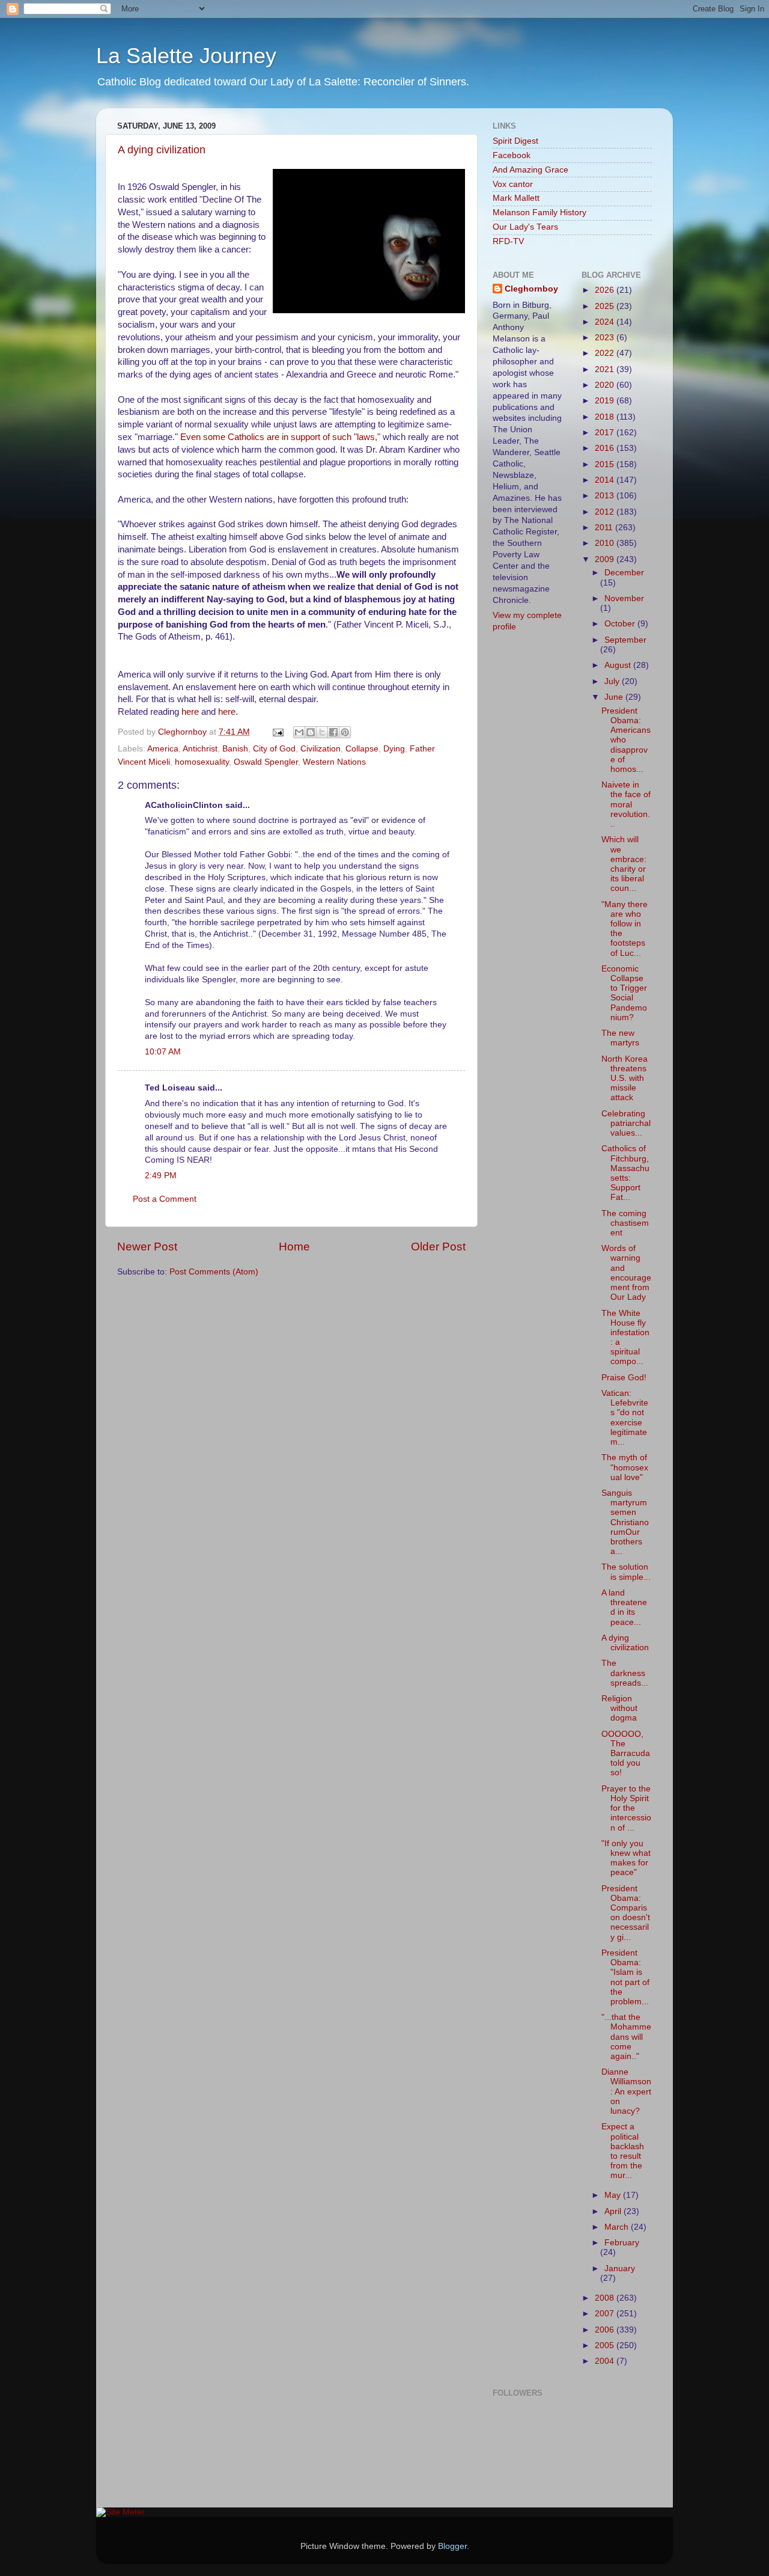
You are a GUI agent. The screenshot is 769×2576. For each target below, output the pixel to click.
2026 (606, 290)
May (614, 2195)
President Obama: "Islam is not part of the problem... (625, 1977)
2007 (606, 2314)
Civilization (321, 749)
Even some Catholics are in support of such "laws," (281, 437)
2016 (606, 448)
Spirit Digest (515, 141)
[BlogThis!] (311, 732)
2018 (606, 417)
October (621, 624)
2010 (606, 543)
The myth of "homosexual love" (625, 1467)
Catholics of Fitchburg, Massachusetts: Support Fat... (625, 1173)
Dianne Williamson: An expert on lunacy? (626, 2091)
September (625, 640)
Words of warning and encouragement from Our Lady (626, 1273)
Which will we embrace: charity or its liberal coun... (624, 864)
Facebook (512, 155)
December (624, 573)
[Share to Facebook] (333, 732)
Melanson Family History (540, 213)
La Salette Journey (186, 56)
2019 (606, 401)
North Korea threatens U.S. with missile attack (625, 1078)
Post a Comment (165, 1199)
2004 (606, 2361)
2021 (606, 369)
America (163, 749)
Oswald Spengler (266, 762)
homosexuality (202, 762)
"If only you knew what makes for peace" (626, 1858)
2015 (606, 464)
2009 (606, 559)
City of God (274, 749)
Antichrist (200, 749)
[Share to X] (322, 732)
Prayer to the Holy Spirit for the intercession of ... (626, 1808)
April (614, 2211)
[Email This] (299, 732)
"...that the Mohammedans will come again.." (626, 2037)
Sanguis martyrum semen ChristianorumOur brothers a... (625, 1522)
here (190, 712)
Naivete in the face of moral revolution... (626, 804)
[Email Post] (277, 732)
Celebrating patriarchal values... (626, 1123)
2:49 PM (161, 1176)
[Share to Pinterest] (345, 732)
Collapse (362, 749)
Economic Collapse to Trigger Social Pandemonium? (624, 993)
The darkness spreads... (625, 1673)
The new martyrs (620, 1038)
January (620, 2269)
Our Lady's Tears (525, 227)
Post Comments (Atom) (214, 1272)
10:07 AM (163, 1052)
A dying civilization (162, 150)
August (619, 665)
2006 (606, 2330)
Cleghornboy (184, 732)
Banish (235, 749)
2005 (606, 2345)
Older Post (438, 1247)
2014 (606, 480)
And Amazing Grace (530, 170)
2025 (606, 306)
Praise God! (624, 1378)
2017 (606, 433)
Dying (394, 749)
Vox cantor (513, 184)
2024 (606, 322)
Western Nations (334, 762)
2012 (606, 512)
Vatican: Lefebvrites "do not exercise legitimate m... (625, 1418)
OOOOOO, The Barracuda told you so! (626, 1754)
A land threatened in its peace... (624, 1608)
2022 (606, 353)
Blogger (452, 2546)
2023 (606, 338)
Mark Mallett (516, 198)
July (613, 681)
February (622, 2243)
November (624, 598)
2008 (606, 2298)
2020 (606, 385)
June (615, 697)
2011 (605, 528)
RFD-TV (508, 241)
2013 (606, 496)
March (618, 2227)
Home (294, 1247)
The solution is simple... (626, 1572)
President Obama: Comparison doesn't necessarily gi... (626, 1913)
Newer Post (147, 1247)
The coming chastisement (625, 1223)
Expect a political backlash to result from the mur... (623, 2151)
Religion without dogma (619, 1708)
